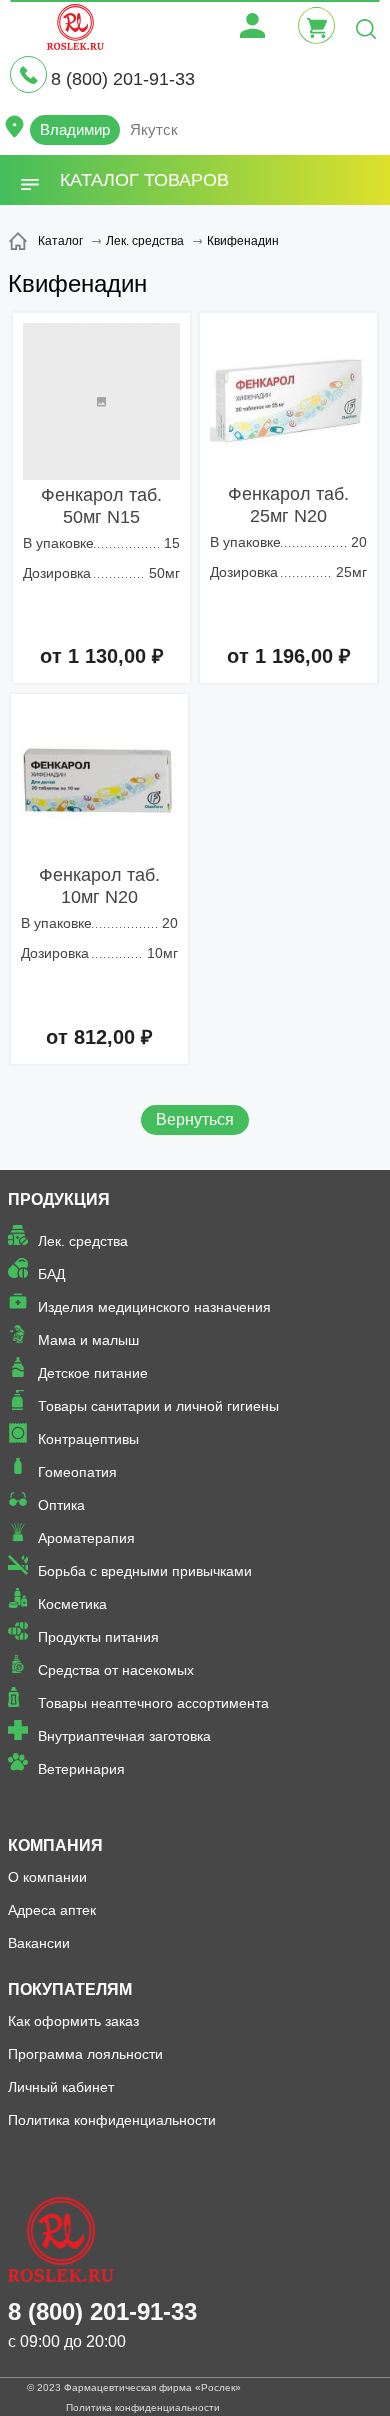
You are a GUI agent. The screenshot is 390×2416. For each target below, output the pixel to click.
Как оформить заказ (73, 2021)
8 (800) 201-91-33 (123, 79)
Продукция (59, 1199)
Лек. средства (83, 1241)
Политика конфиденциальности (112, 2120)
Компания (55, 1845)
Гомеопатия (77, 1472)
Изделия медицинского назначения (154, 1307)
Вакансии (39, 1943)
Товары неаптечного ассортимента (153, 1703)
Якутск (154, 129)
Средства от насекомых (116, 1670)
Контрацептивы (88, 1439)
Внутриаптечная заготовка (124, 1736)
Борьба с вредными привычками (145, 1571)
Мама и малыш (88, 1340)
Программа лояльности (85, 2054)
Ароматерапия (86, 1538)
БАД (51, 1274)
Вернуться (195, 1119)
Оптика (61, 1505)
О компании (47, 1877)
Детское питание (93, 1373)
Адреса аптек (52, 1910)
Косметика (72, 1604)
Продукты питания (98, 1637)
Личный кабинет (61, 2087)
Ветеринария (81, 1769)
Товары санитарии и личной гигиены (158, 1406)
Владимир (75, 129)
